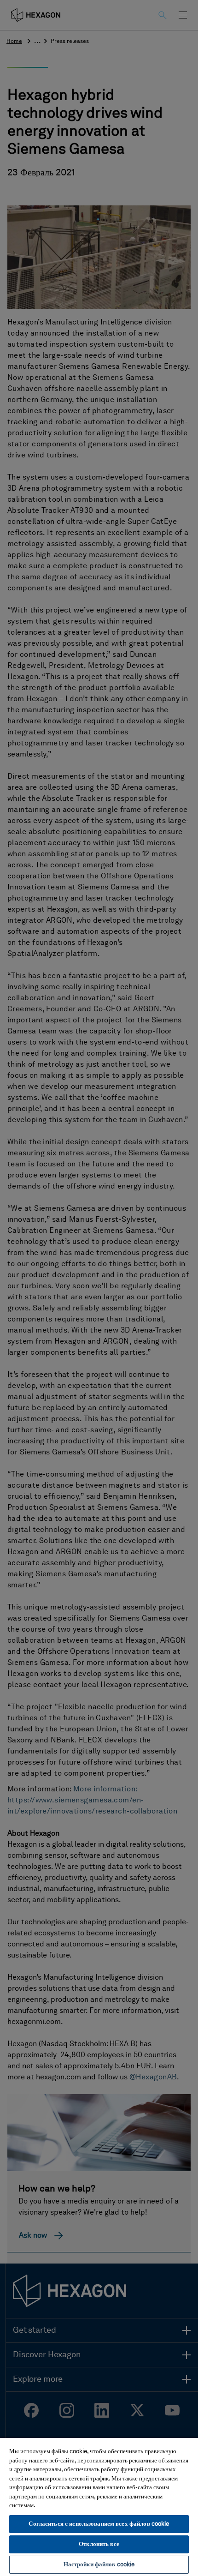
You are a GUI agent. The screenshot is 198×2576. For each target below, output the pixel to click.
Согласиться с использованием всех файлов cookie (99, 2524)
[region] (99, 2507)
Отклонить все (99, 2544)
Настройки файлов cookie (99, 2565)
